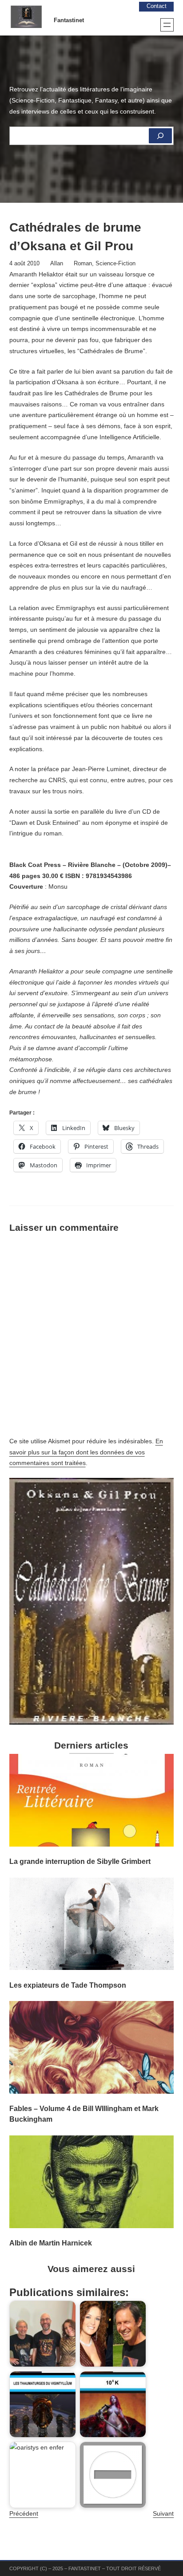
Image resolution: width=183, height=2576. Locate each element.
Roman (83, 264)
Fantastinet (69, 20)
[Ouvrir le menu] (167, 25)
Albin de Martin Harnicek (51, 2243)
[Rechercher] (160, 136)
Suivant (163, 2513)
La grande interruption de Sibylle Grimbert (80, 1861)
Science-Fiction (115, 264)
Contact (157, 6)
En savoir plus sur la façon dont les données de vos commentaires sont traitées (86, 1452)
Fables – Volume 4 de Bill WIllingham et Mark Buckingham (84, 2114)
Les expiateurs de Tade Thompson (68, 1985)
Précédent (24, 2513)
